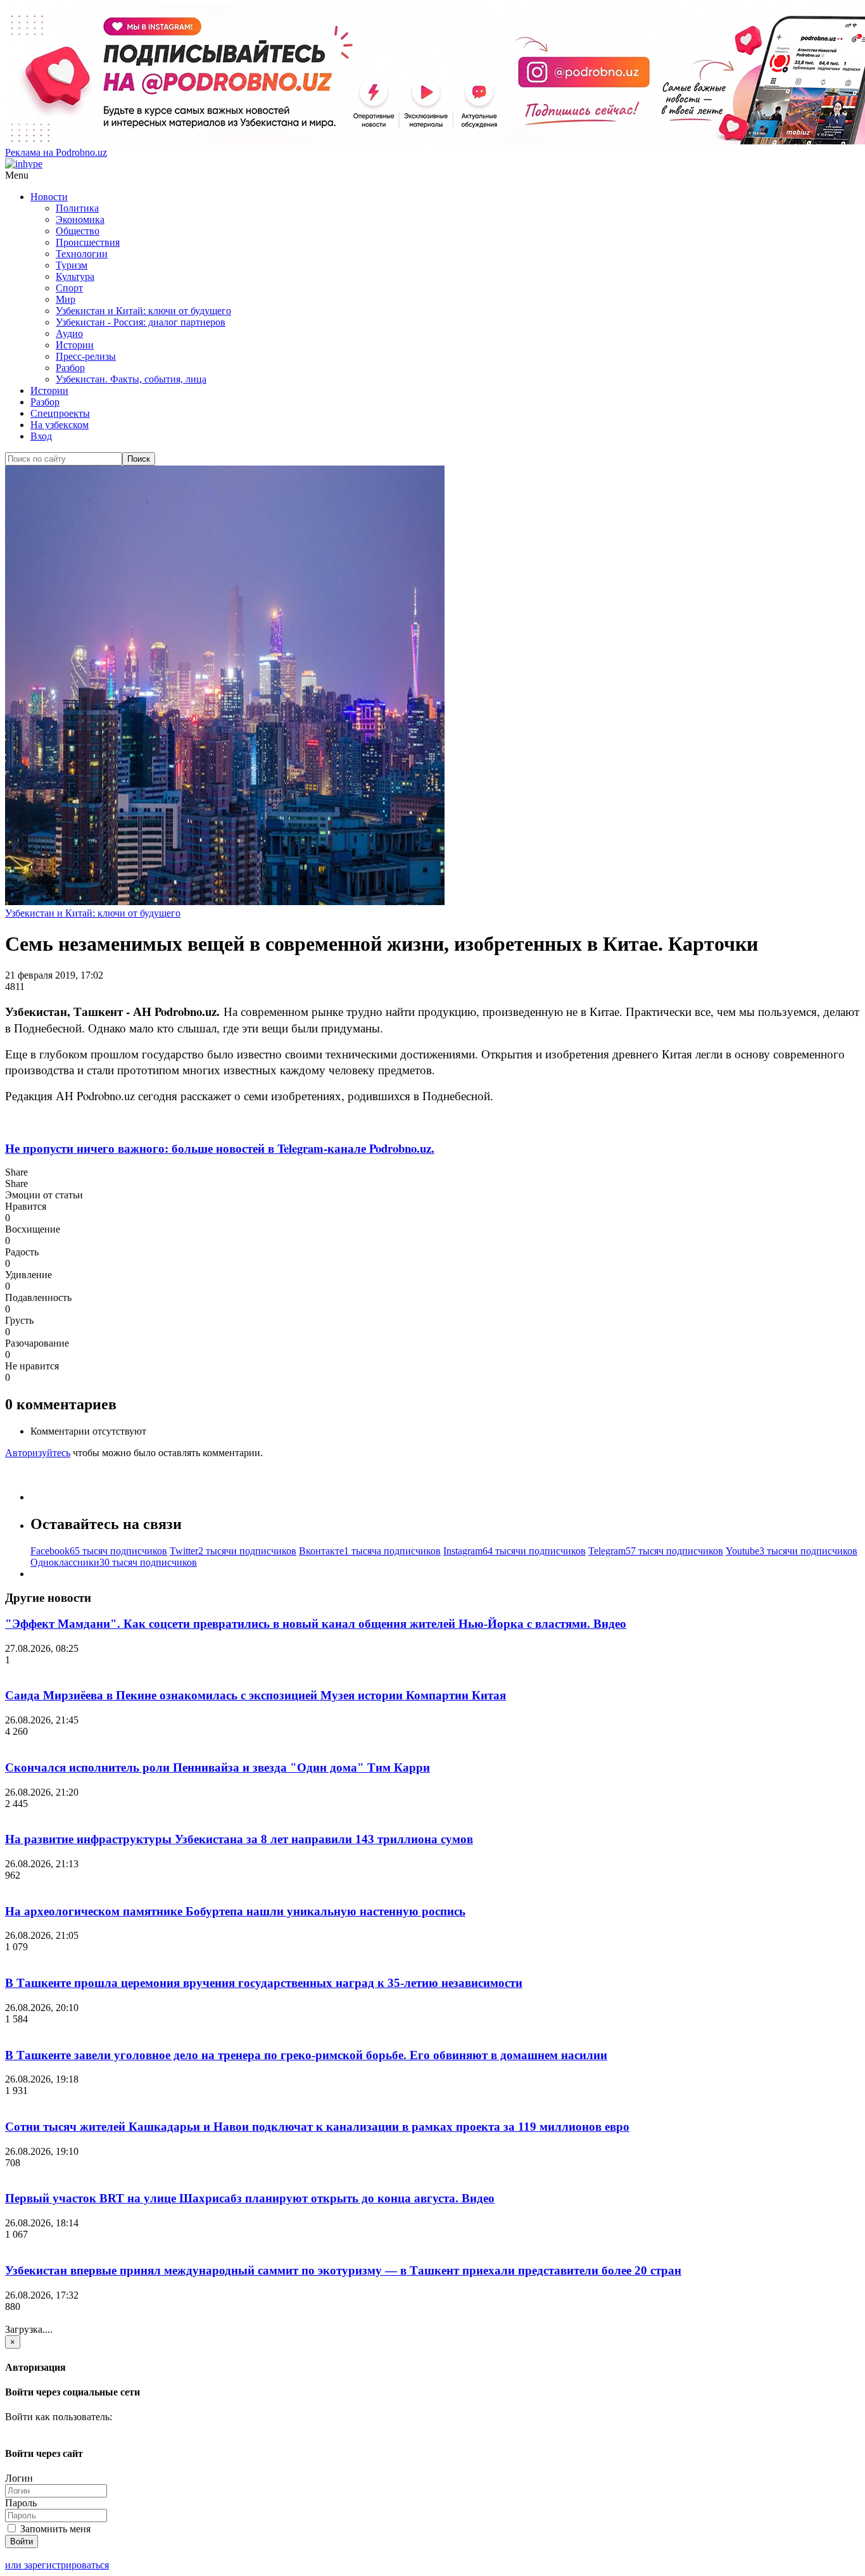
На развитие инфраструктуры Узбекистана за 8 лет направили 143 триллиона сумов (239, 1839)
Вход (41, 436)
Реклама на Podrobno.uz (56, 152)
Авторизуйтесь (38, 1453)
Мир (66, 299)
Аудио (69, 333)
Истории (75, 345)
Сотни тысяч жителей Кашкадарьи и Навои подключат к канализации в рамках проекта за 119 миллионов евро (317, 2127)
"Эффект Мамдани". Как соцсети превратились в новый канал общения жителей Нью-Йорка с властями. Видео (316, 1624)
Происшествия (88, 242)
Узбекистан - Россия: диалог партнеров (141, 322)
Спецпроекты (60, 413)
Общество (78, 231)
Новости (49, 197)
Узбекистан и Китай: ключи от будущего (143, 311)
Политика (77, 208)
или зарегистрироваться (57, 2565)
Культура (75, 276)
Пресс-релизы (86, 356)
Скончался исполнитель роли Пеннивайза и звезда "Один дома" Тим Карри (218, 1767)
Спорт (69, 288)
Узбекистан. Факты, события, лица (131, 379)
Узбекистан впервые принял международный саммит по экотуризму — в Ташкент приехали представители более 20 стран (343, 2270)
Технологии (82, 254)
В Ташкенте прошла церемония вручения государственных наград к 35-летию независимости (264, 1983)
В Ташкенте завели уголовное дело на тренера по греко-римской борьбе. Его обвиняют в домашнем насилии (306, 2055)
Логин (19, 2478)
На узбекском (60, 425)
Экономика (80, 219)
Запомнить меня (54, 2529)
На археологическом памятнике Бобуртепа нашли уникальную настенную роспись (235, 1911)
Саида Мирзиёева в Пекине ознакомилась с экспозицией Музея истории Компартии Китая (256, 1695)
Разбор (70, 368)
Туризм (72, 265)
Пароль (21, 2503)
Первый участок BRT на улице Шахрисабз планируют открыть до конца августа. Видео (250, 2198)
